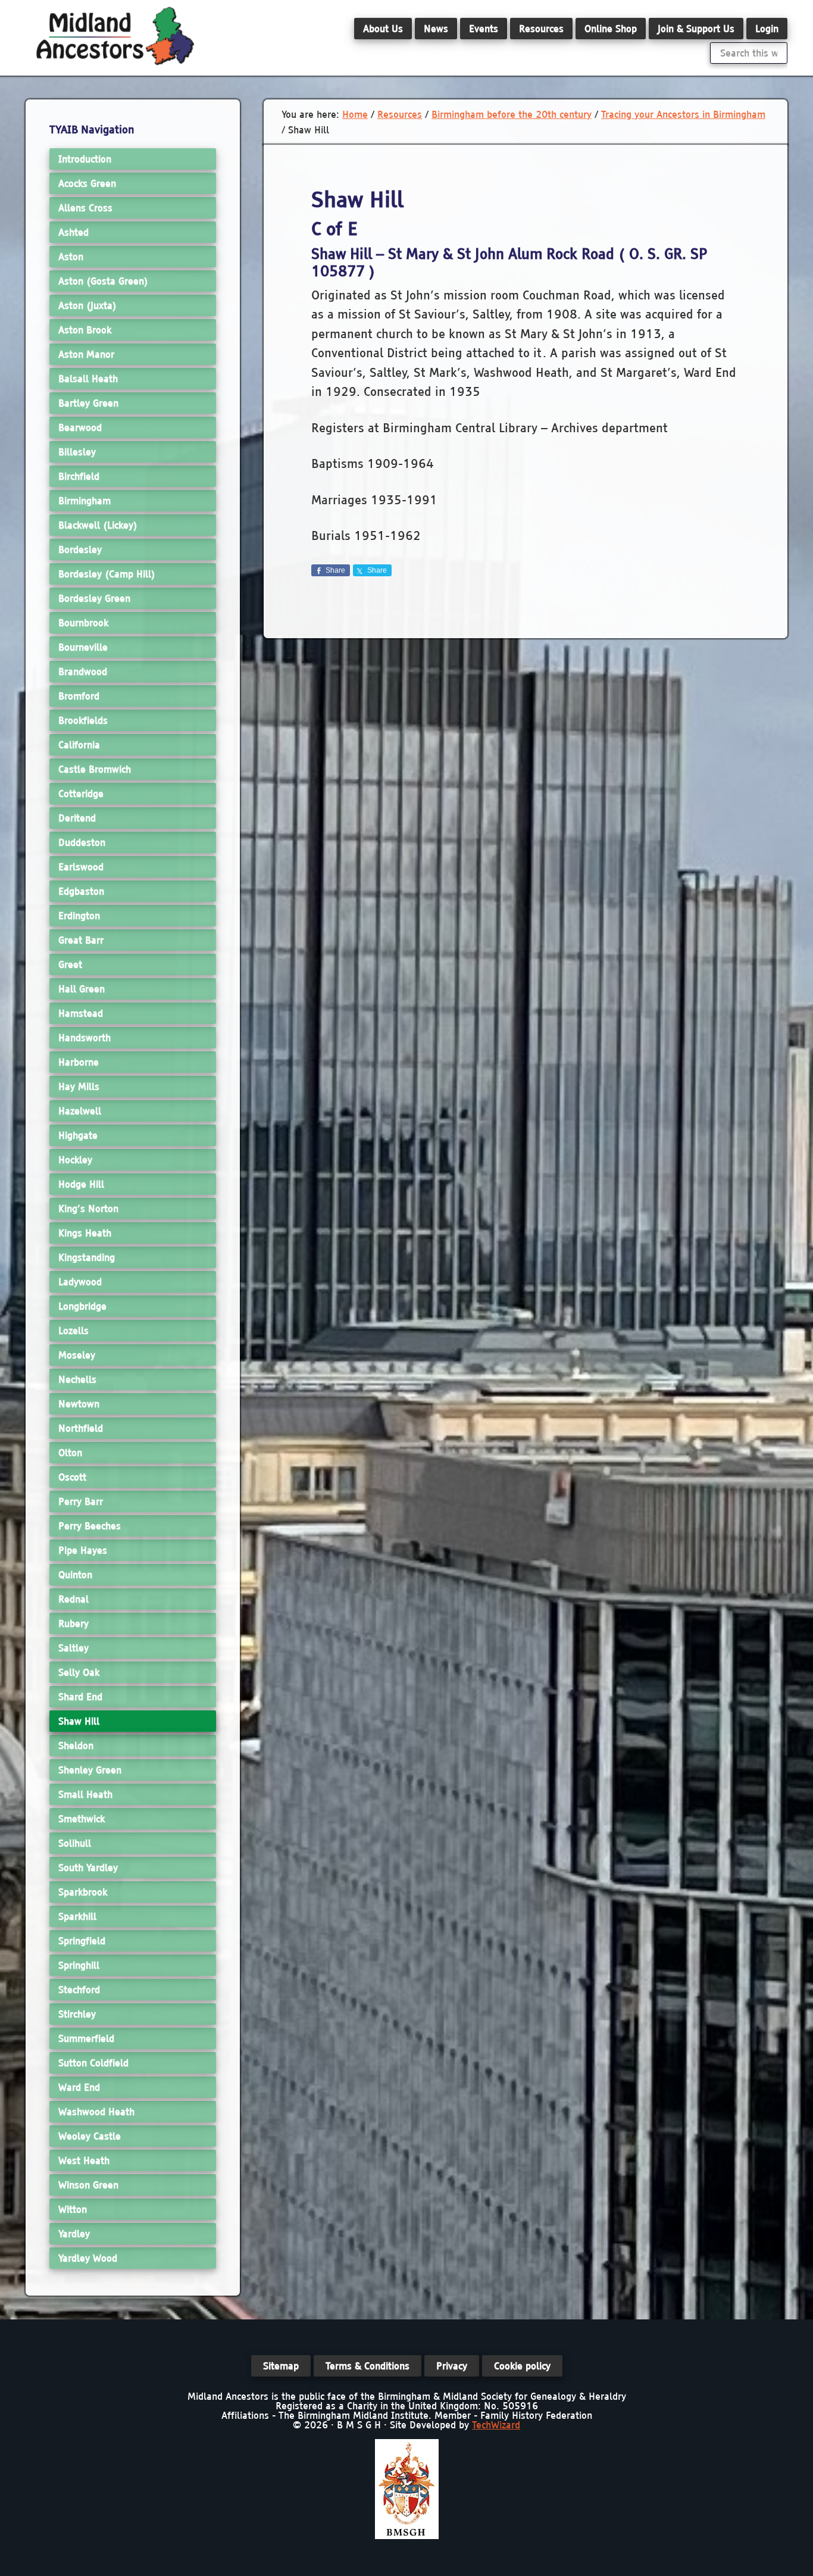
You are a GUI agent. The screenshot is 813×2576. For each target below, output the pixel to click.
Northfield (81, 1428)
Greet (70, 964)
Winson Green (88, 2185)
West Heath (84, 2160)
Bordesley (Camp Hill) (107, 574)
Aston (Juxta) (87, 305)
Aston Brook (85, 330)
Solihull (75, 1843)
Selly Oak (79, 1672)
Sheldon (76, 1746)
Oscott (72, 1477)
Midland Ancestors (115, 36)
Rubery (74, 1623)
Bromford (79, 696)
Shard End (80, 1697)
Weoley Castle (90, 2136)
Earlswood (81, 867)
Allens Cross (85, 208)
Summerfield (86, 2038)
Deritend (77, 818)
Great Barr (81, 940)
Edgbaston (81, 891)
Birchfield (79, 476)
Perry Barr (81, 1501)
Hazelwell (80, 1111)
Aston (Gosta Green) (103, 281)
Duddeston (82, 842)
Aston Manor (86, 354)
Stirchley (77, 2014)
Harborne (79, 1062)
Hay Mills (79, 1086)
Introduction (85, 159)
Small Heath (85, 1794)
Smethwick (82, 1819)
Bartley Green (88, 403)
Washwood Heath (96, 2112)
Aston (71, 257)
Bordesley (80, 549)
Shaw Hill (79, 1721)
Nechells (77, 1379)
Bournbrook (83, 623)
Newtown (79, 1404)
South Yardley (88, 1868)
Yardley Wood (88, 2258)
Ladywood (80, 1282)
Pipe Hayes (83, 1550)
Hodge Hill (81, 1184)
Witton (73, 2209)
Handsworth (85, 1038)
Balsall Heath (88, 379)
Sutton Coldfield (93, 2063)
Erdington (79, 916)
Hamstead (81, 1013)
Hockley (75, 1160)
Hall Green (82, 989)
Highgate (78, 1135)
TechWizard (496, 2425)
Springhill (79, 1965)
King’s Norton (88, 1209)
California (79, 745)
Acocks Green (87, 183)
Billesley (77, 452)
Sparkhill (77, 1916)
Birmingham (85, 501)
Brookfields (83, 720)
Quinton (75, 1575)
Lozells (74, 1331)
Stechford (79, 1990)
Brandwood (83, 672)
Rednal (74, 1599)
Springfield (82, 1941)
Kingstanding (87, 1257)
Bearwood (80, 427)
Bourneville (83, 647)
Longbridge (82, 1306)
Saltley (74, 1648)
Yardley (74, 2234)
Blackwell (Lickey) (98, 525)
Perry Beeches (90, 1526)
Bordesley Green (94, 598)
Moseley (77, 1355)
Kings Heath (85, 1233)
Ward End (79, 2087)
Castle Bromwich (95, 769)
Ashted (74, 232)
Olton (70, 1453)
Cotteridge (81, 794)
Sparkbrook (83, 1892)
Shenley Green (90, 1770)
